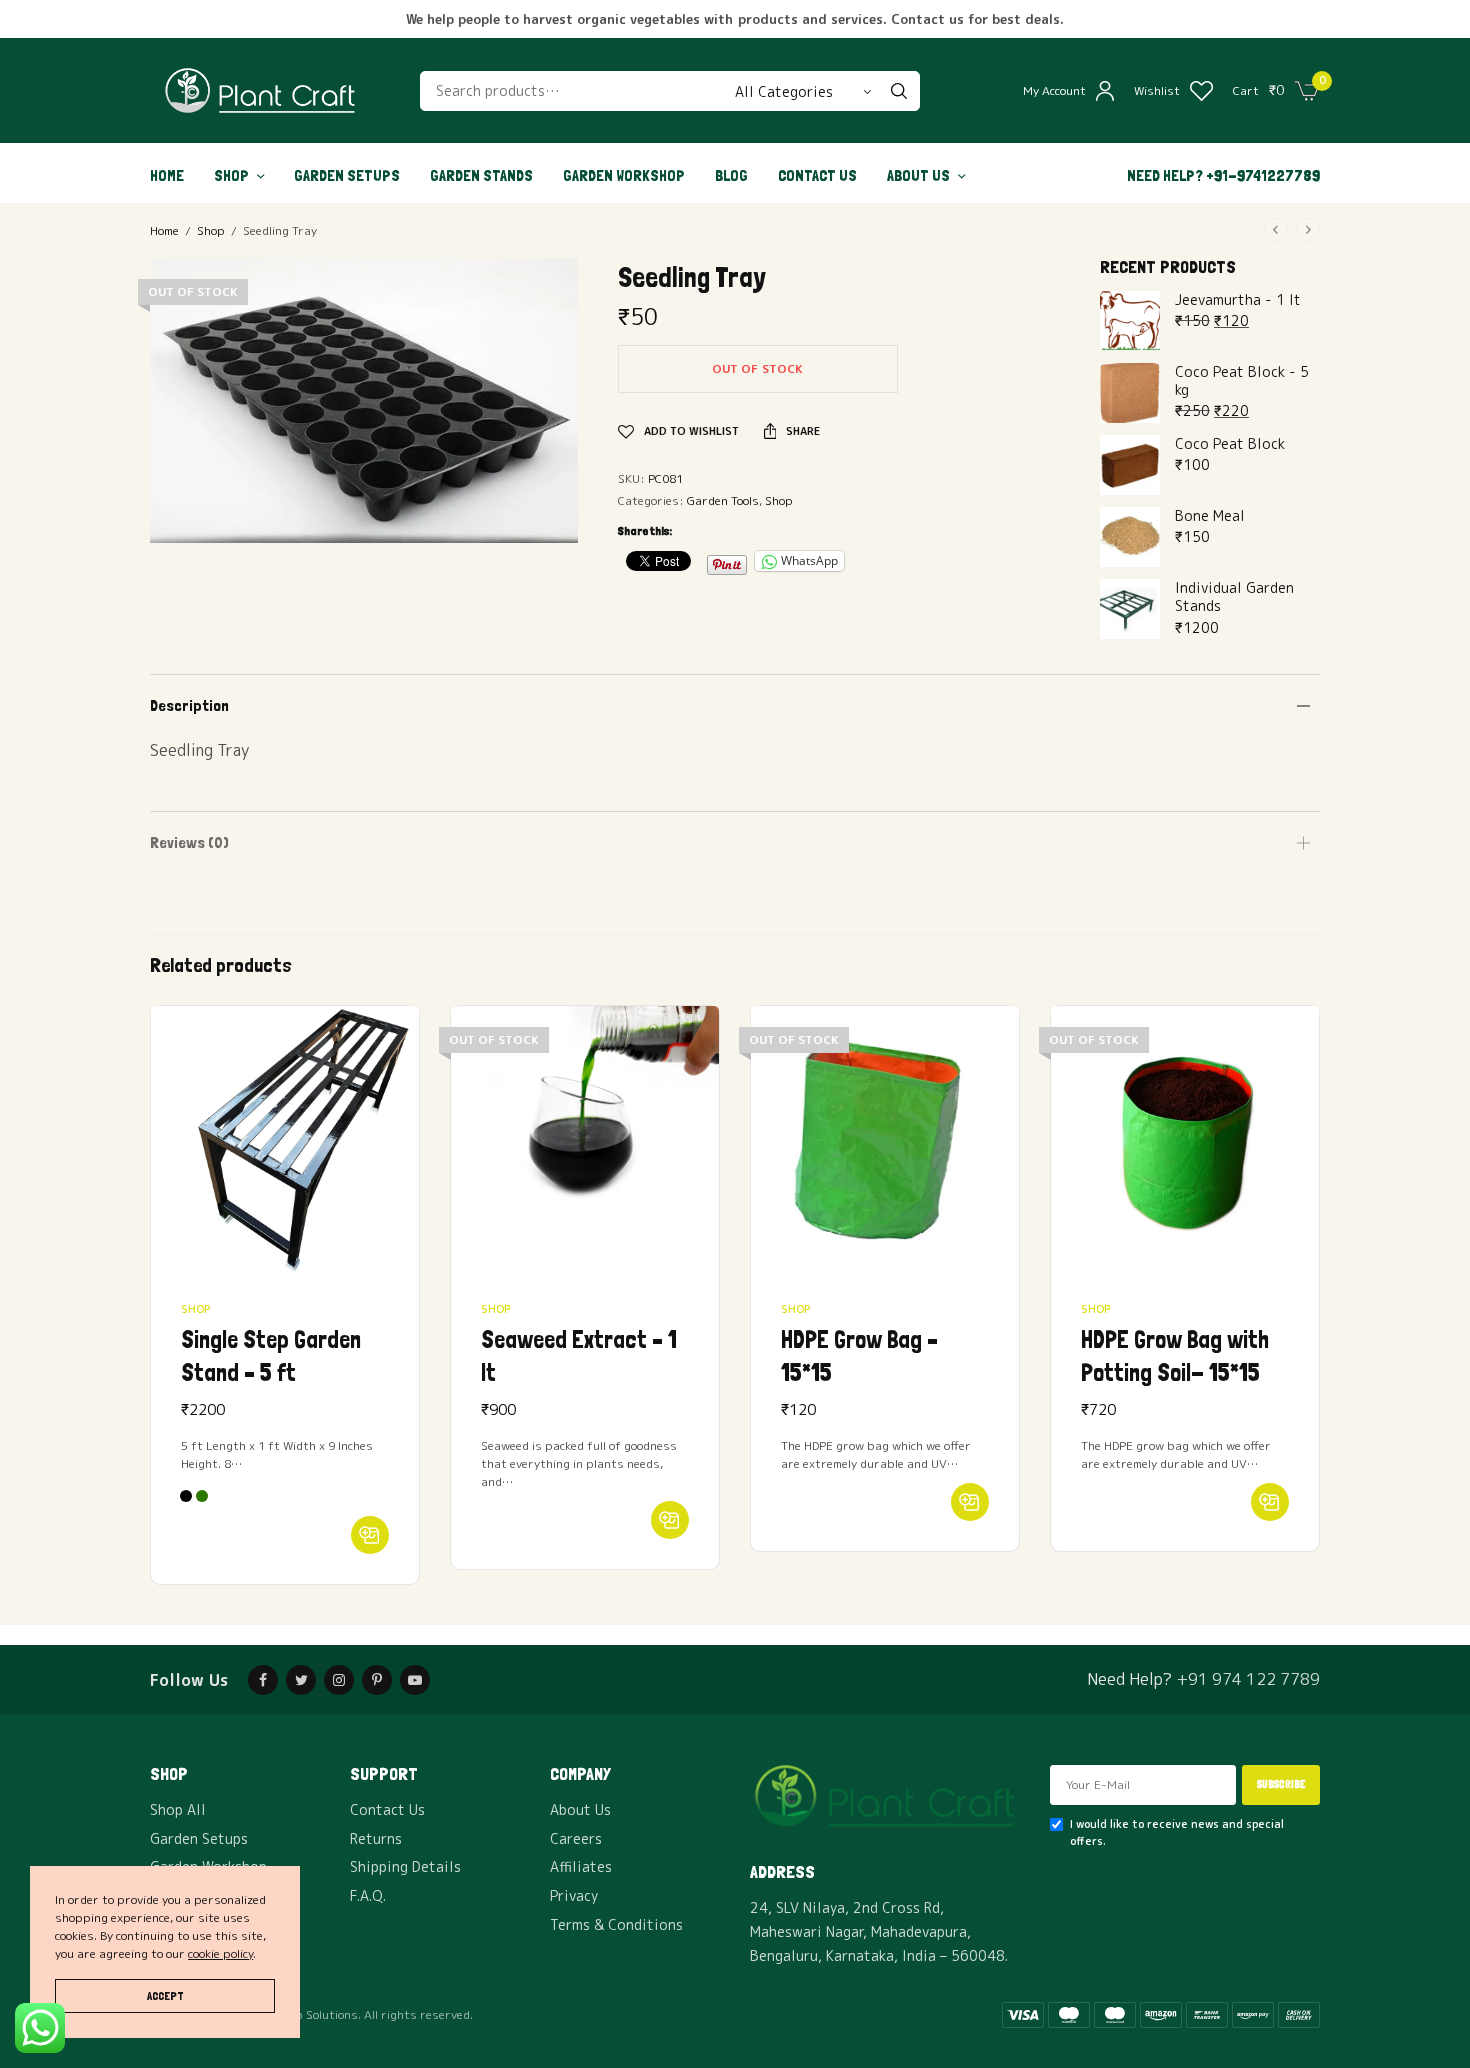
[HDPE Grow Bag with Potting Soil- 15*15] (1185, 1140)
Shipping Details (405, 1866)
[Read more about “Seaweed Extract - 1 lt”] (670, 1520)
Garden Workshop (624, 175)
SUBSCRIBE (1281, 1784)
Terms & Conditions (616, 1924)
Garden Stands (481, 175)
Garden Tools (723, 500)
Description (189, 705)
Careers (576, 1838)
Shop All (178, 1809)
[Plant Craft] (260, 90)
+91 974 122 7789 (1248, 1679)
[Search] (899, 91)
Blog (731, 175)
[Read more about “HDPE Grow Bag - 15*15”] (970, 1502)
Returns (376, 1838)
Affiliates (581, 1866)
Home (167, 175)
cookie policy (220, 1953)
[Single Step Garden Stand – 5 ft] (285, 1140)
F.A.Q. (368, 1895)
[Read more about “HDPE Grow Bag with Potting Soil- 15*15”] (1270, 1502)
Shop (231, 175)
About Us (918, 175)
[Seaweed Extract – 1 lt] (585, 1140)
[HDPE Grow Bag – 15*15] (885, 1140)
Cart (1246, 91)
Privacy (574, 1895)
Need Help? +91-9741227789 (1223, 175)
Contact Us (817, 175)
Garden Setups (347, 175)
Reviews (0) (189, 842)
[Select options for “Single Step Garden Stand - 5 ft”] (370, 1535)
